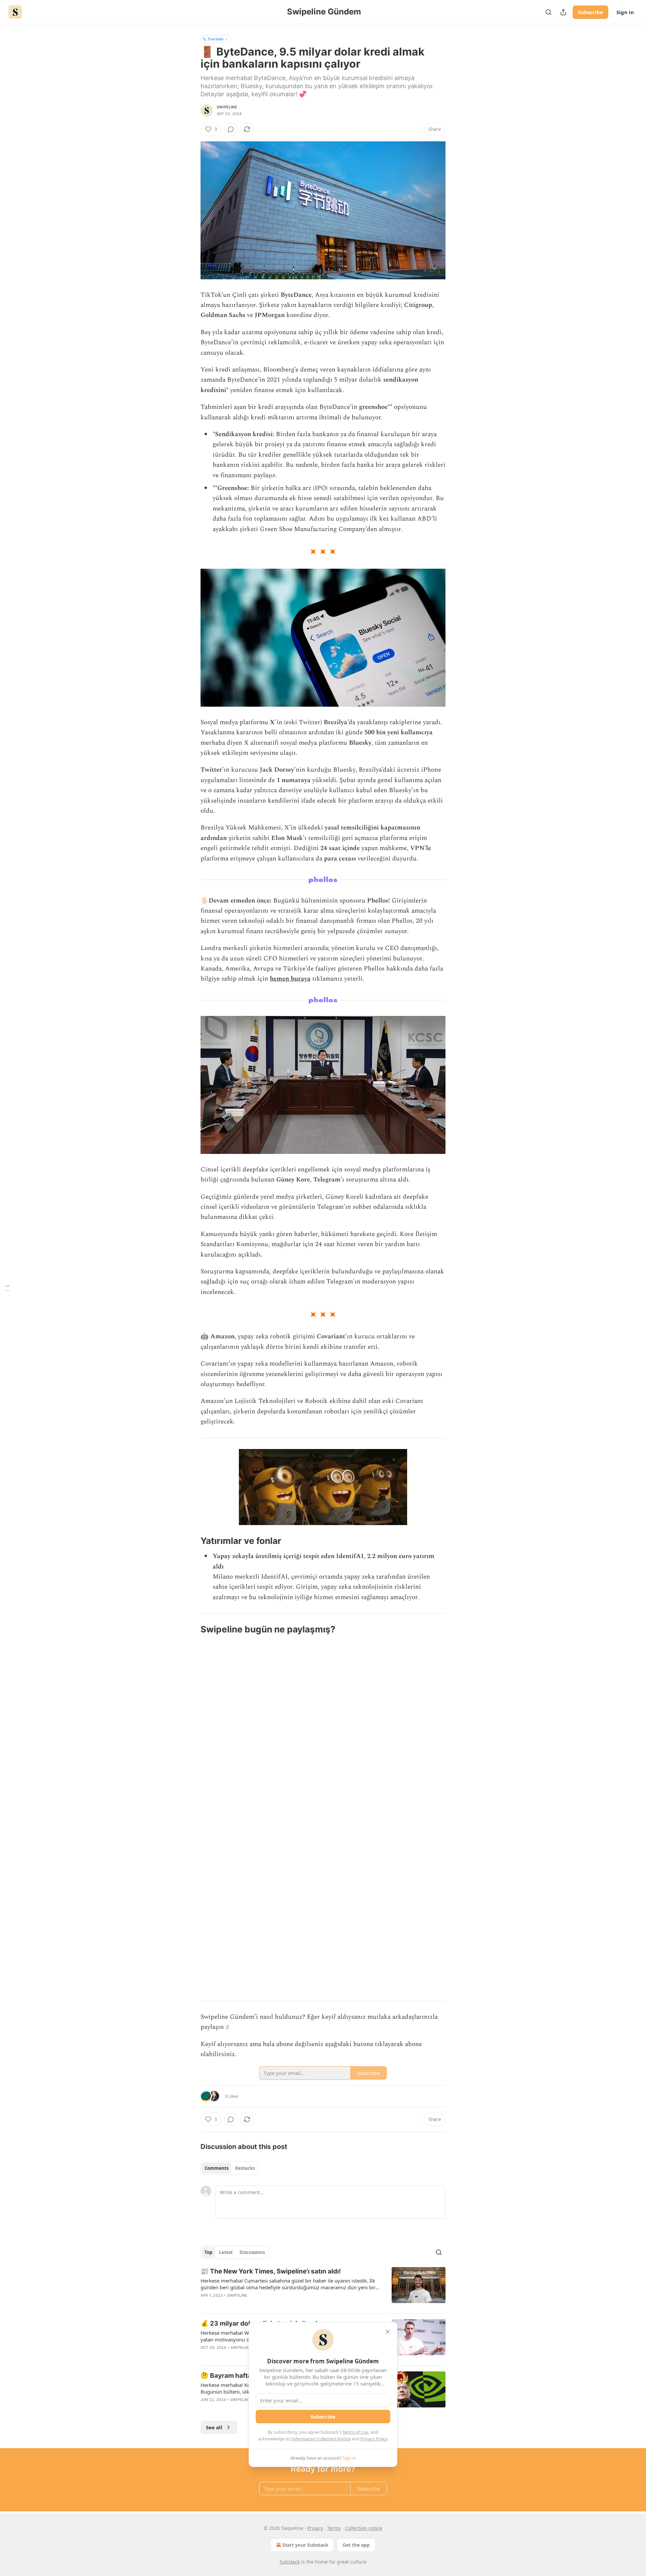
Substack (290, 2562)
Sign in (625, 12)
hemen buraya (290, 979)
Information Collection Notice (321, 2439)
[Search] (548, 12)
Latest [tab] (226, 2252)
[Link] (191, 1541)
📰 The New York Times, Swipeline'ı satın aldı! (271, 2271)
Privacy (315, 2528)
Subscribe (590, 12)
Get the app (356, 2545)
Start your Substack (305, 2545)
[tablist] (230, 2168)
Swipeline (227, 107)
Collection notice (364, 2528)
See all (214, 2427)
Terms (334, 2528)
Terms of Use (355, 2432)
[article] (323, 2288)
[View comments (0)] (231, 129)
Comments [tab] (217, 2168)
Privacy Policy (374, 2439)
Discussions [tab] (252, 2252)
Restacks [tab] (245, 2168)
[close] (388, 2332)
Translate (216, 39)
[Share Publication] (563, 12)
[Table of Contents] (7, 1288)
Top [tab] (208, 2252)
